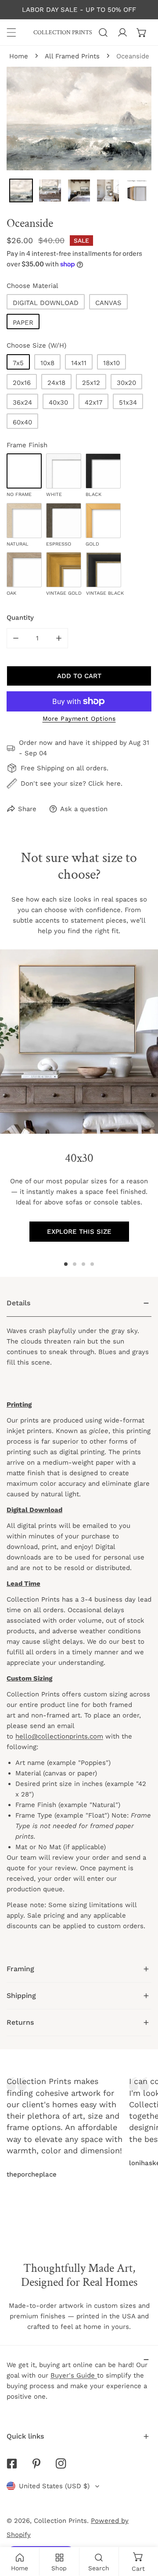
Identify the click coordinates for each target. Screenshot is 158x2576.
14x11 (79, 363)
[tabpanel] (79, 1623)
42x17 (93, 402)
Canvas (108, 303)
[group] (79, 1042)
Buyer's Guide (74, 2375)
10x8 (47, 363)
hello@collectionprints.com (59, 1736)
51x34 (128, 402)
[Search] (103, 32)
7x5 (18, 363)
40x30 (58, 402)
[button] (142, 32)
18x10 (111, 363)
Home (19, 56)
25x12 (91, 383)
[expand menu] (11, 32)
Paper (23, 323)
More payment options (79, 719)
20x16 (22, 383)
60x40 (22, 422)
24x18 (56, 383)
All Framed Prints (72, 56)
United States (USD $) (54, 2486)
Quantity (20, 618)
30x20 (126, 383)
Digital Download (46, 303)
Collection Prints (60, 2521)
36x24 (22, 402)
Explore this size (79, 1232)
